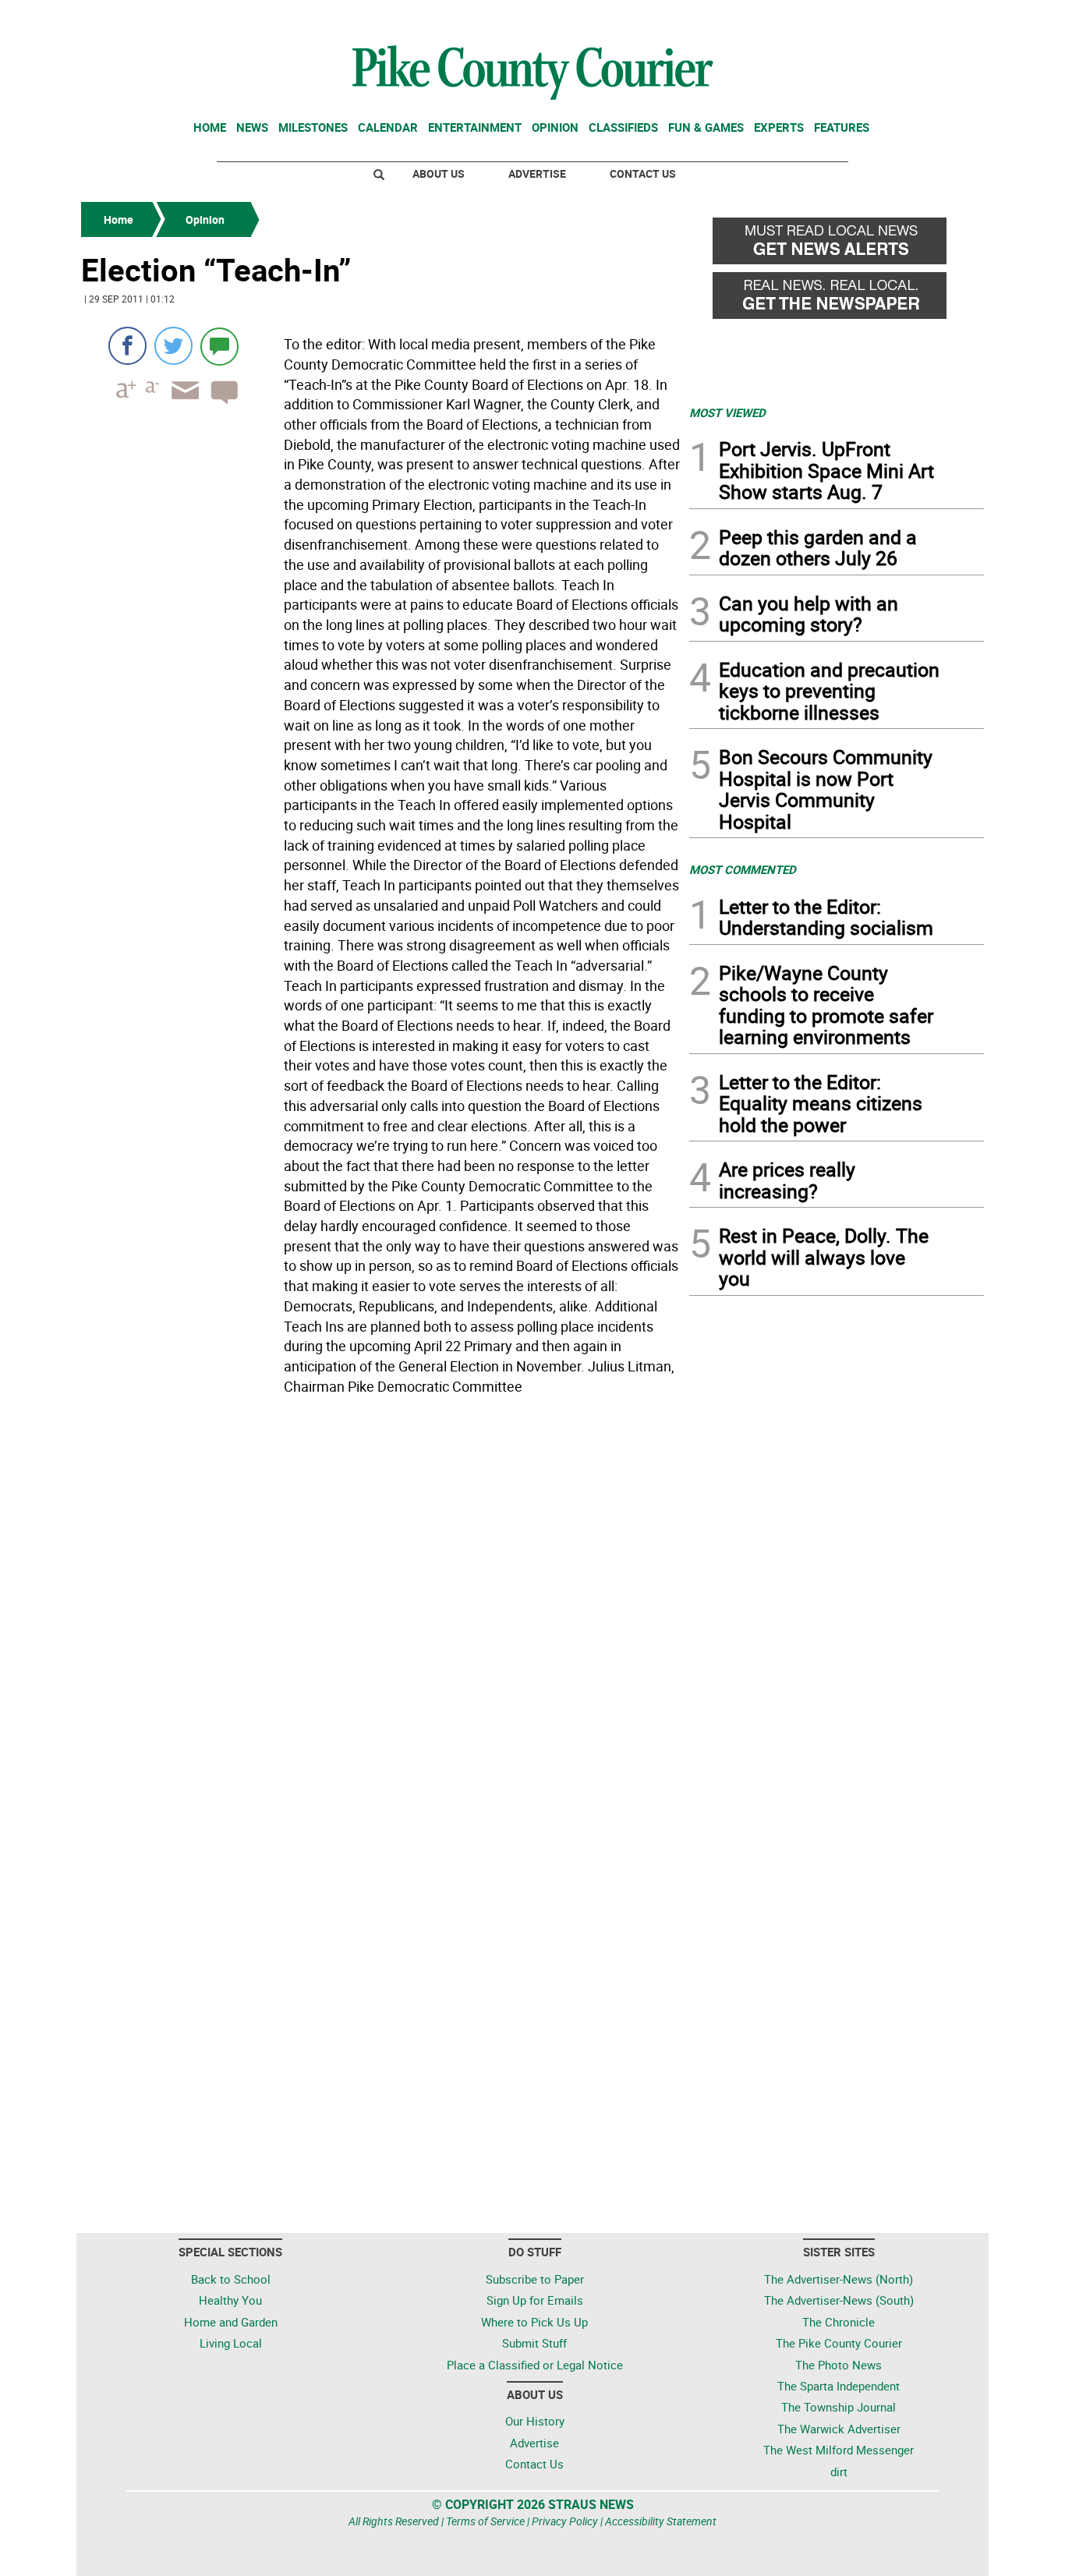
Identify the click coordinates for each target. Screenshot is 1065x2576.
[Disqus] (380, 1615)
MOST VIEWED (727, 412)
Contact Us (643, 173)
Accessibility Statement (661, 2521)
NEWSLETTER (858, 18)
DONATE (946, 18)
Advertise (537, 173)
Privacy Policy (565, 2521)
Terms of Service (485, 2521)
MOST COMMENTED (743, 869)
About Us (439, 173)
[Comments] (219, 346)
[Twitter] (173, 346)
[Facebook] (127, 346)
